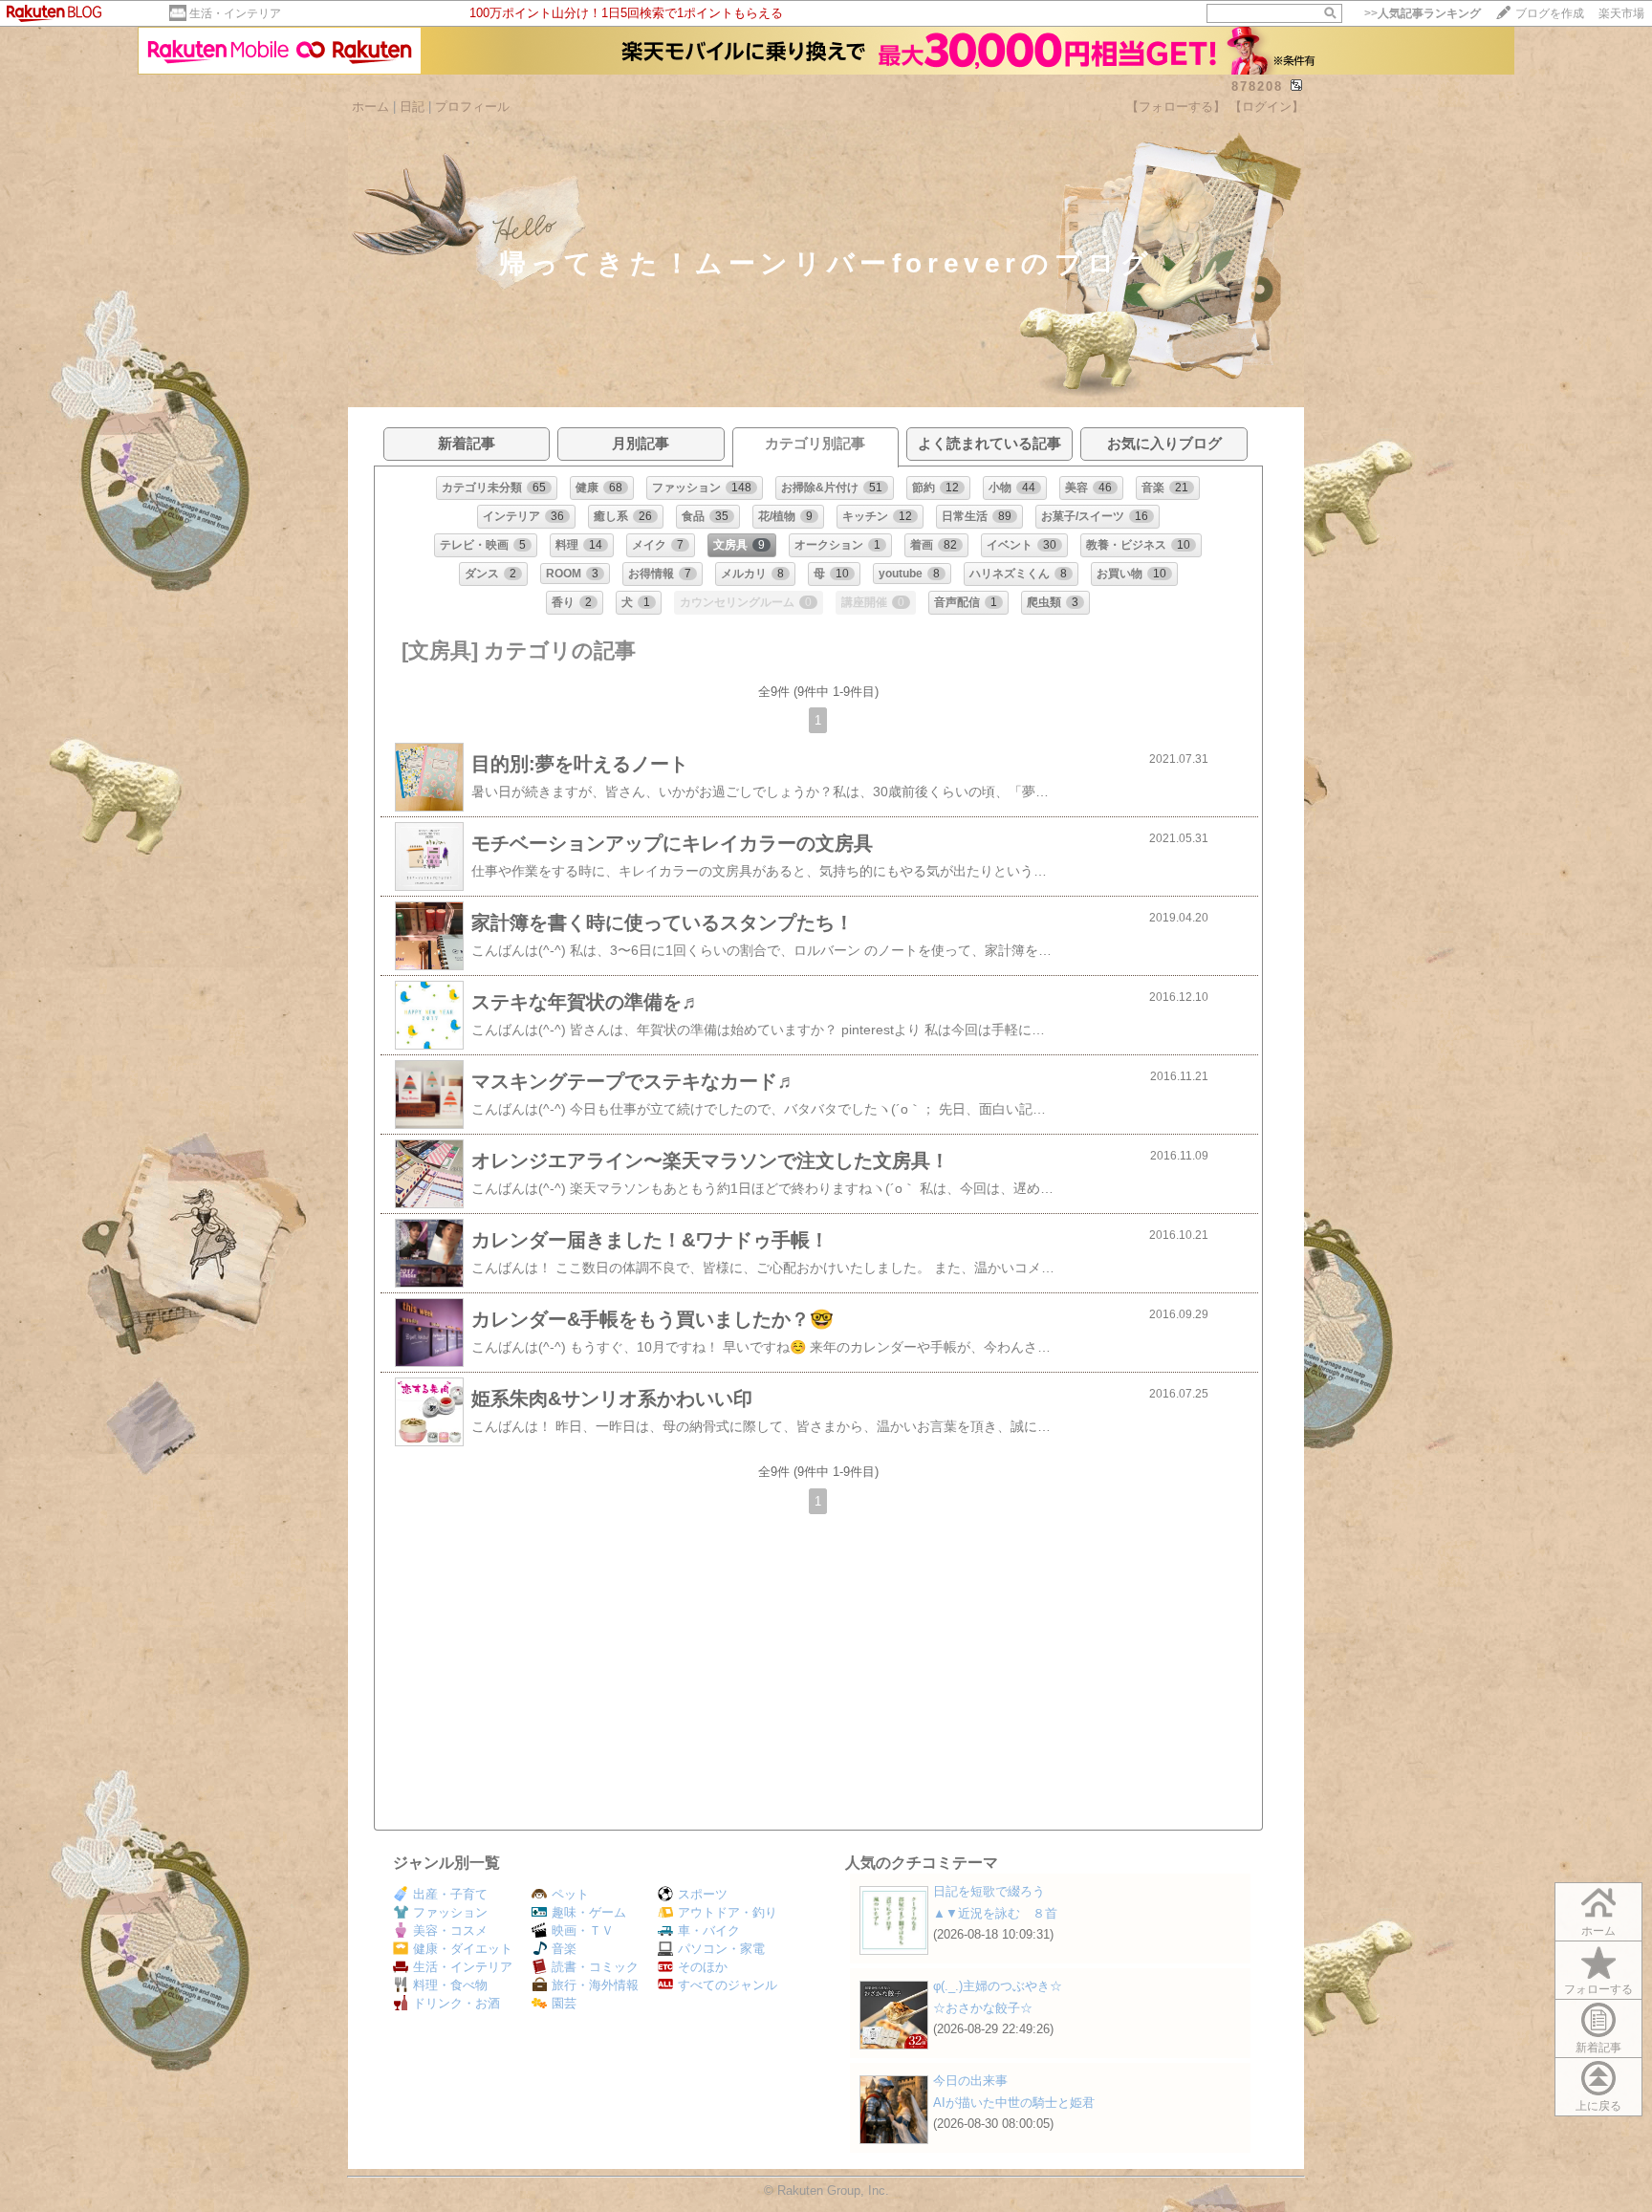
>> (1423, 13)
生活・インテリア (235, 13)
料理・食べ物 (450, 1985)
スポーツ (703, 1894)
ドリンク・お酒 (456, 2003)
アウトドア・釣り (728, 1912)
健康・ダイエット (463, 1949)
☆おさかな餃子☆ (983, 2008)
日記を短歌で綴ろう (989, 1891)
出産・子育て (450, 1894)
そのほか (703, 1967)
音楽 (564, 1949)
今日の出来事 (970, 2081)
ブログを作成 (1550, 13)
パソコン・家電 (721, 1949)
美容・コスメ (450, 1930)
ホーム (370, 107)
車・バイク (709, 1930)
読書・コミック (595, 1967)
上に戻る (1598, 2106)
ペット (570, 1894)
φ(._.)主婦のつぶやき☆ (998, 1986)
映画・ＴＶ (583, 1930)
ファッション (450, 1912)
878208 (1257, 87)
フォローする (1598, 1989)
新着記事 (1598, 2048)
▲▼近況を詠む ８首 (995, 1913)
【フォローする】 (1176, 107)
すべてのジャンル (728, 1985)
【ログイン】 (1267, 107)
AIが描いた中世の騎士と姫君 (1014, 2103)
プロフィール (472, 107)
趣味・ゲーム (589, 1912)
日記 (412, 107)
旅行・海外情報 (595, 1985)
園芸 (564, 2003)
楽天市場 (1621, 13)
